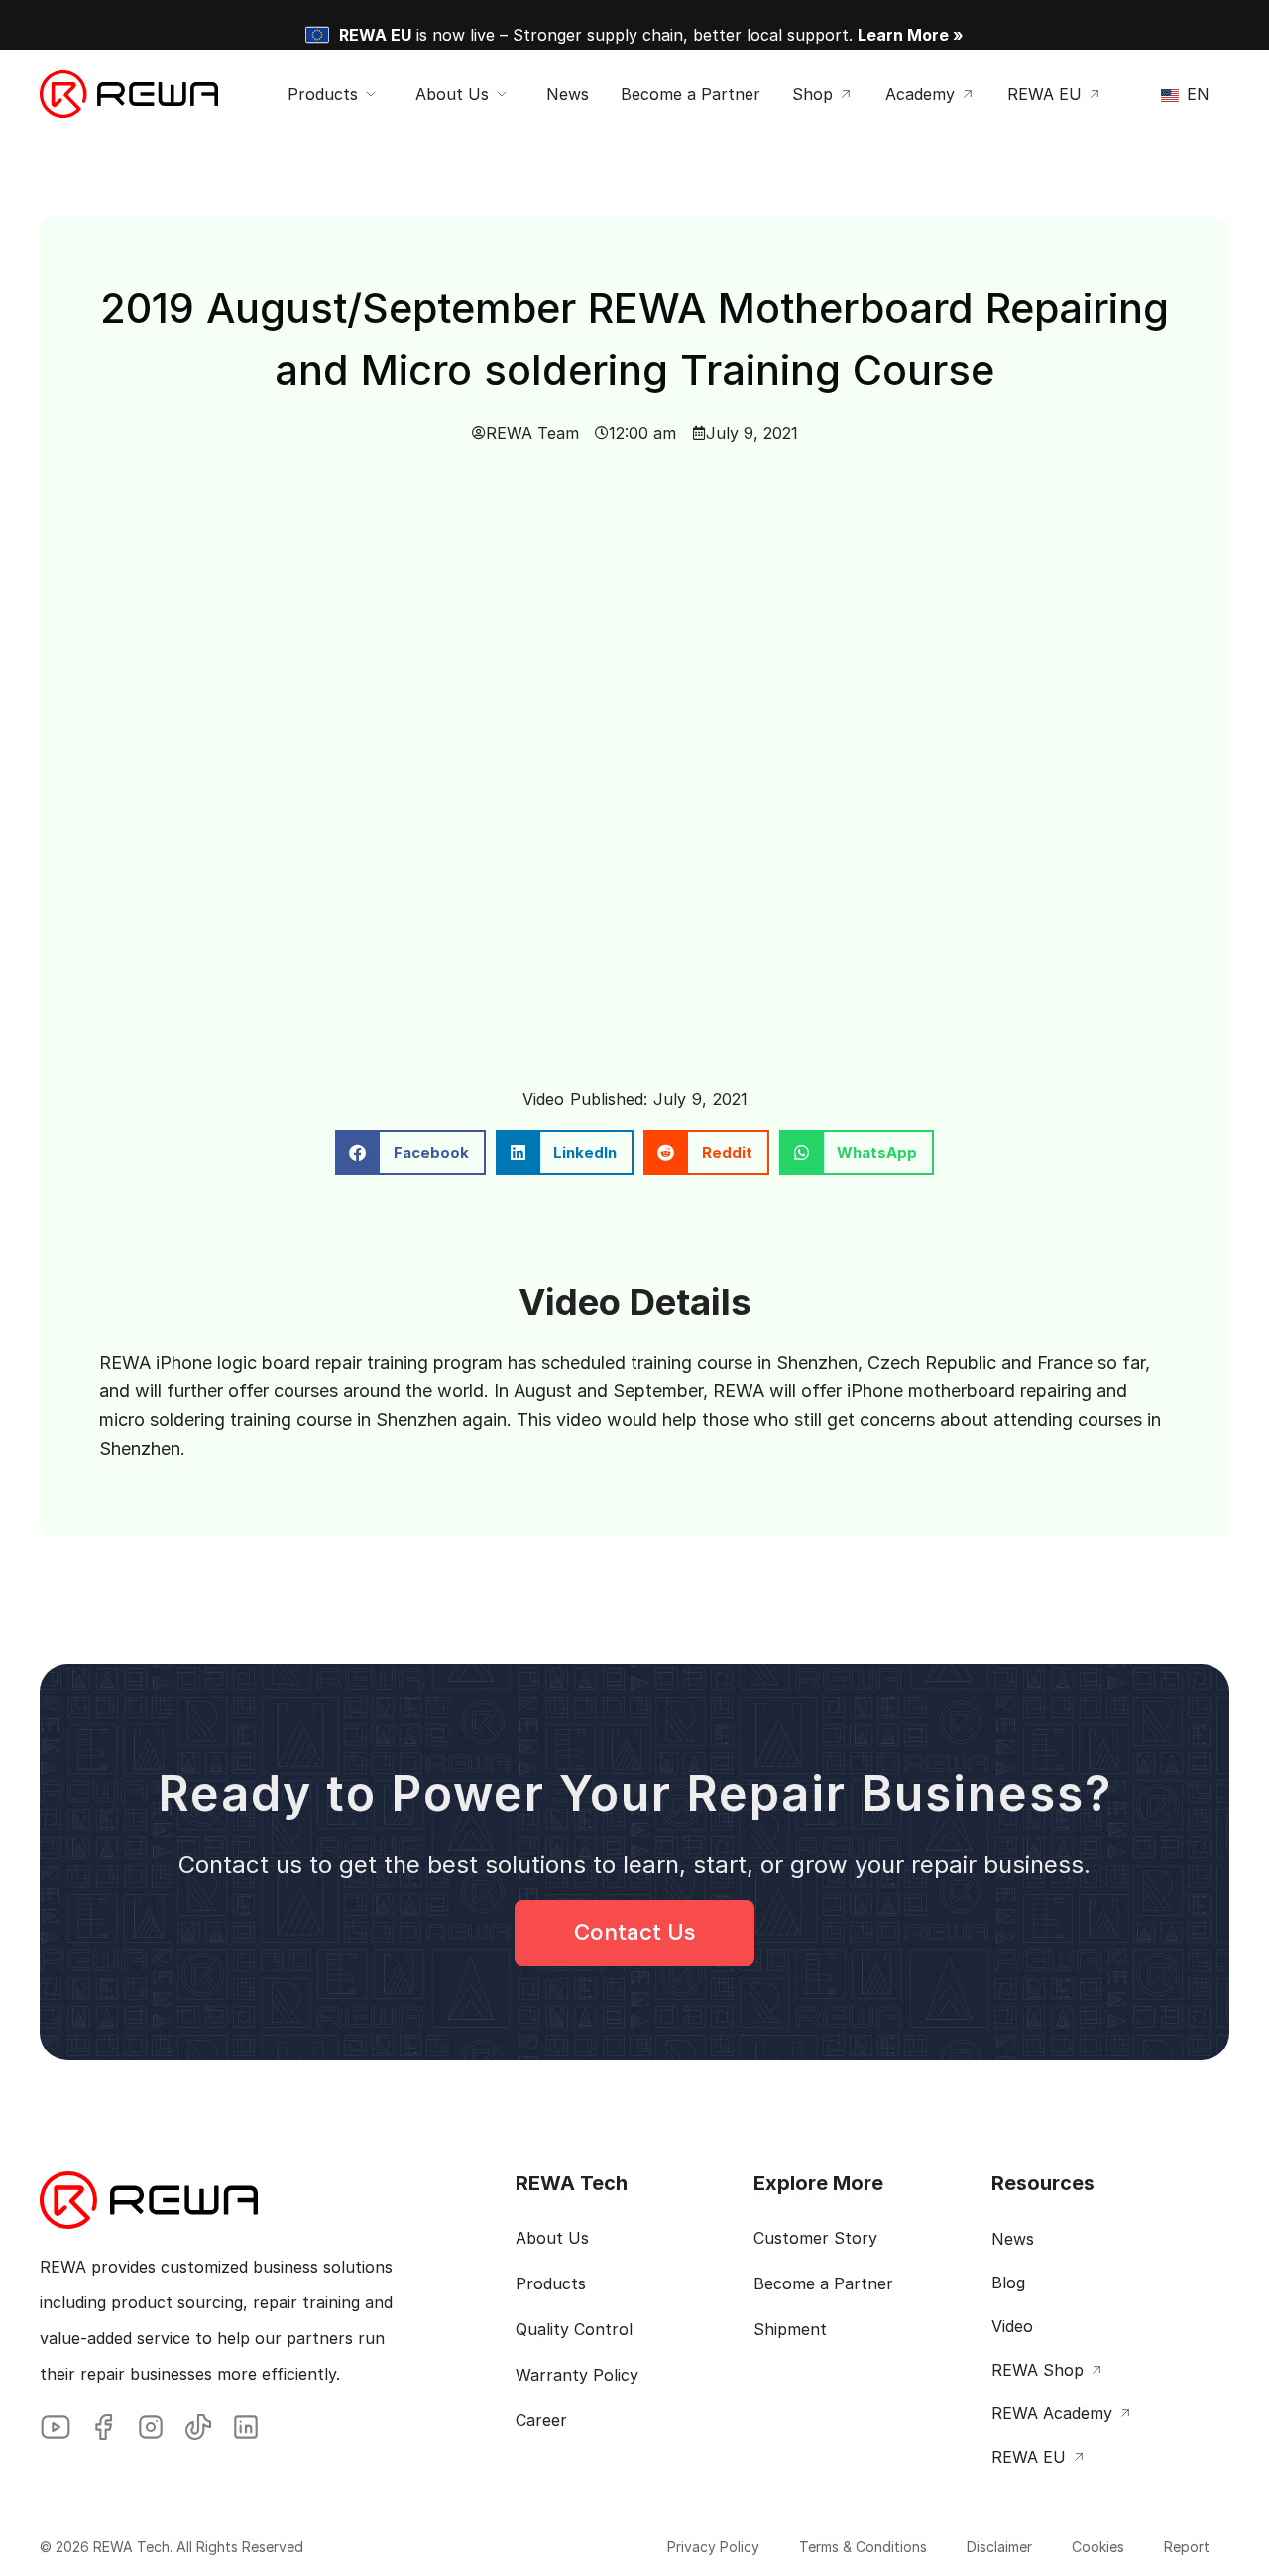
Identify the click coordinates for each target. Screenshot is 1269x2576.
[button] (410, 1153)
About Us (552, 2238)
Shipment (790, 2329)
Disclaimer (999, 2547)
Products (551, 2283)
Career (541, 2420)
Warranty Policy (577, 2375)
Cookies (1098, 2547)
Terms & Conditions (863, 2547)
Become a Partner (823, 2283)
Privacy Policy (713, 2547)
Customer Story (815, 2238)
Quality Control (574, 2329)
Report (1187, 2547)
